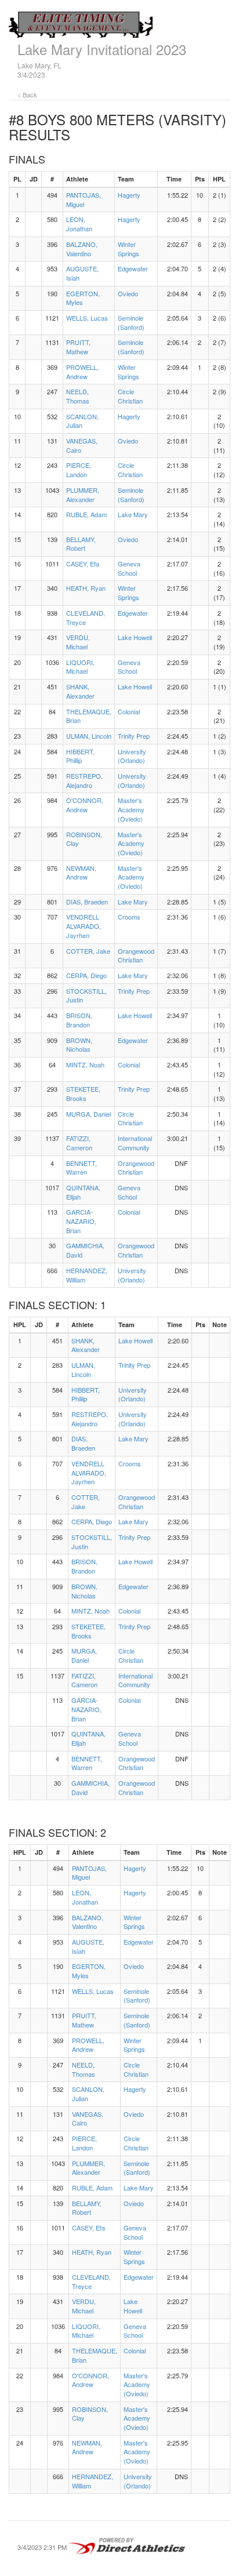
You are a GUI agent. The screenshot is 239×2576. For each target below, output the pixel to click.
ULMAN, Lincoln (89, 736)
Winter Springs (128, 249)
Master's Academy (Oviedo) (131, 809)
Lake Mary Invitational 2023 (102, 49)
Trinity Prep (134, 736)
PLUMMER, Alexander (83, 495)
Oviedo (128, 293)
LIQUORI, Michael (80, 667)
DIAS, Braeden (87, 902)
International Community (135, 1143)
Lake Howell (135, 637)
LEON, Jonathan (79, 224)
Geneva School (129, 568)
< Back (27, 95)
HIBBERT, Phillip (80, 756)
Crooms (129, 917)
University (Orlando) (132, 756)
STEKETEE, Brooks (83, 1093)
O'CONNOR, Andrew (85, 805)
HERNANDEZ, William (87, 1275)
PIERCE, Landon (79, 470)
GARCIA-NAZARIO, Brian (81, 1221)
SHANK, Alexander (80, 691)
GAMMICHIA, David (85, 1250)
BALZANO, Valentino (82, 249)
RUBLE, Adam (86, 514)
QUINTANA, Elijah (83, 1192)
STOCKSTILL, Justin (86, 995)
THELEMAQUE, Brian (89, 716)
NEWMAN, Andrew (81, 873)
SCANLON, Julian (82, 421)
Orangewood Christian (136, 955)
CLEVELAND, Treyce (86, 617)
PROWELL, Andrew (82, 372)
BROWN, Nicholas (79, 1045)
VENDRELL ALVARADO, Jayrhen (84, 926)
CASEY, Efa (83, 564)
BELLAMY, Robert (81, 544)
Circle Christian (130, 396)
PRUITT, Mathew (78, 347)
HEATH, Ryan (86, 588)
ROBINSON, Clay (84, 839)
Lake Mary (133, 514)
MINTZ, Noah (85, 1064)
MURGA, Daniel (88, 1114)
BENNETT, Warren (82, 1168)
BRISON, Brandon (79, 1020)
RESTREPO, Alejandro (84, 780)
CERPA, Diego (86, 975)
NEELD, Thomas (78, 396)
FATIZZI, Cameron (79, 1143)
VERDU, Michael (78, 642)
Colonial (129, 711)
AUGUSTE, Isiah (82, 273)
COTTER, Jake (88, 951)
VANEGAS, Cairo (82, 445)
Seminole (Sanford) (131, 322)
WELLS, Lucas (87, 318)
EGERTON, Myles (83, 298)
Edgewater (133, 268)
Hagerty (129, 195)
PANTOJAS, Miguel (84, 199)
